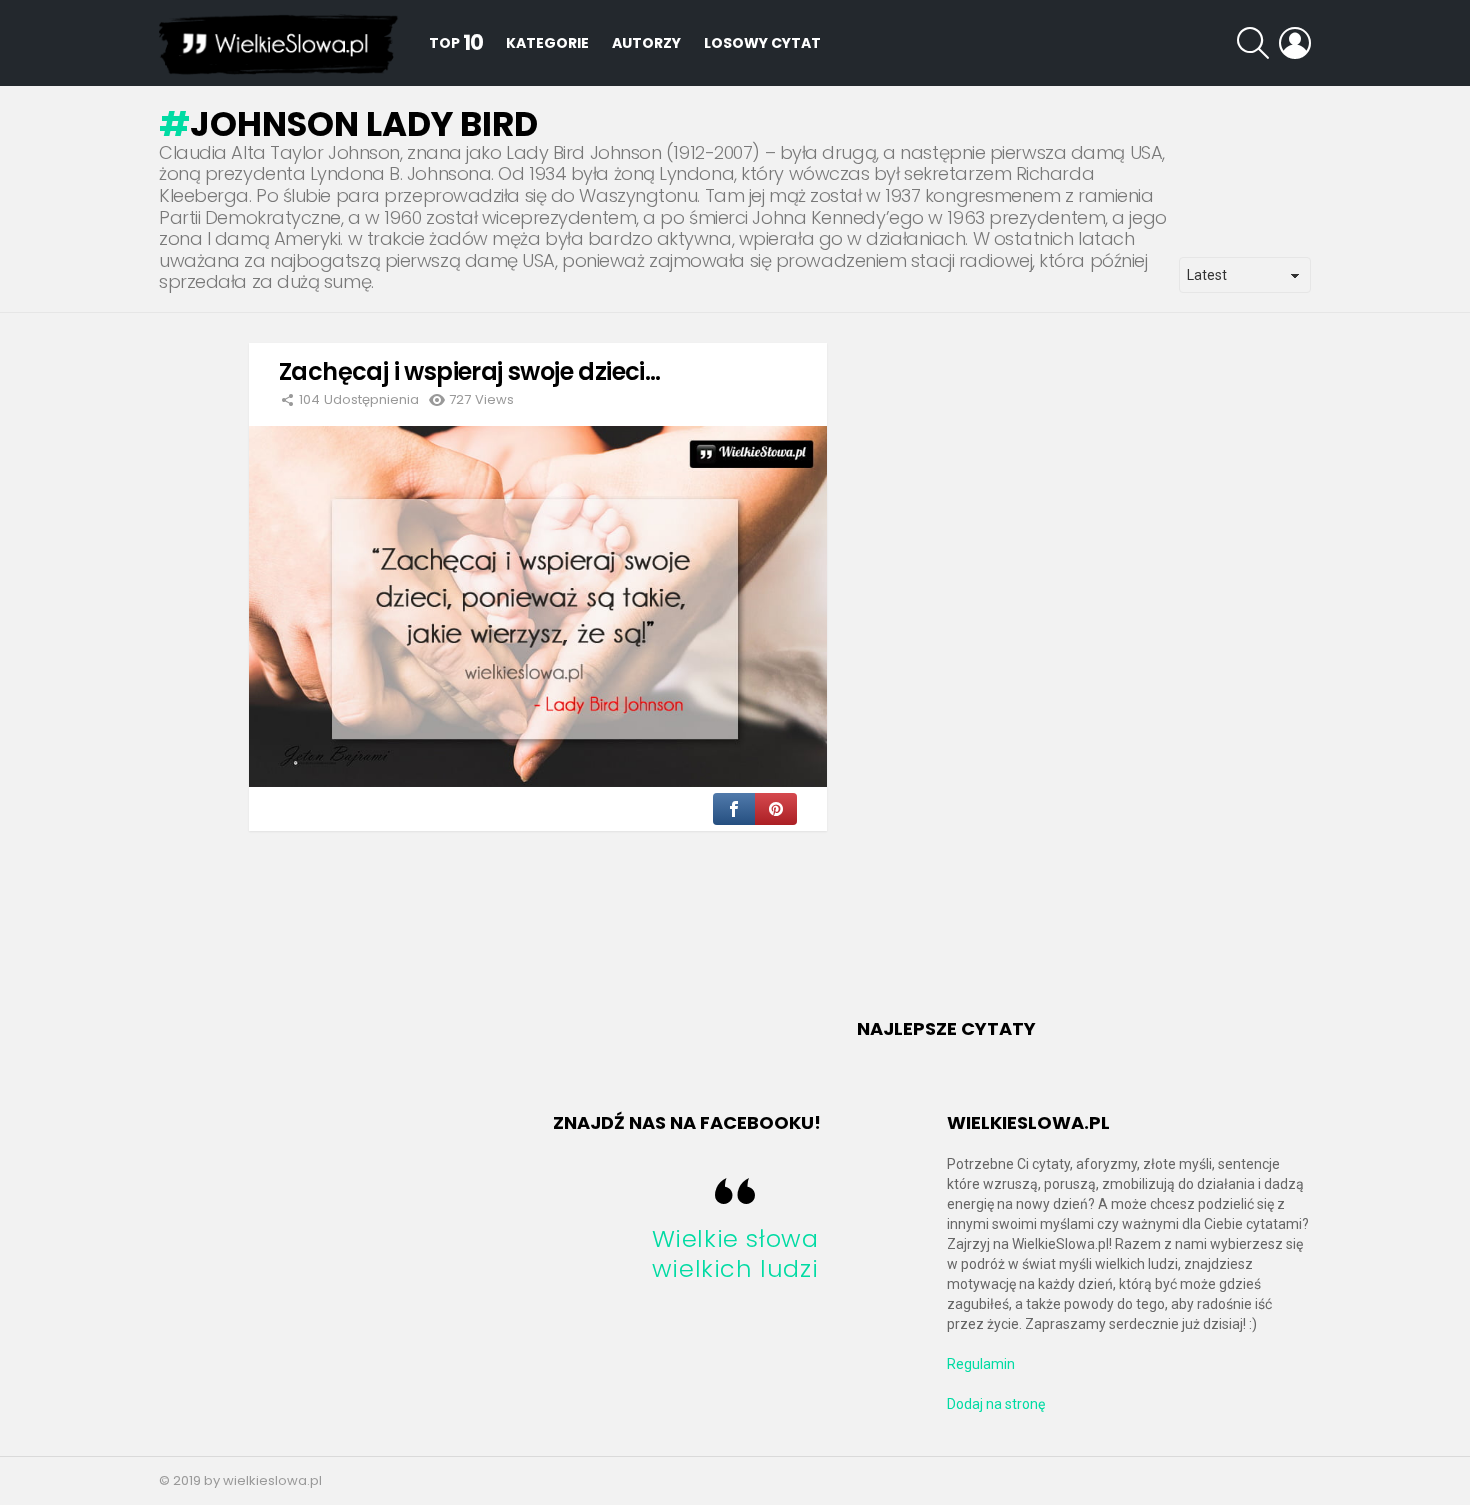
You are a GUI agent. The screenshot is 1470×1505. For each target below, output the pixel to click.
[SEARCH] (1253, 43)
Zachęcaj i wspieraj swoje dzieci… (469, 371)
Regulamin (981, 1364)
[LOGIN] (1295, 43)
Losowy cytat (762, 43)
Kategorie (547, 43)
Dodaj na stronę (996, 1404)
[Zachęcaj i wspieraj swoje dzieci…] (538, 606)
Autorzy (646, 43)
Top (456, 42)
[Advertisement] (1007, 683)
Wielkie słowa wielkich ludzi (735, 1253)
